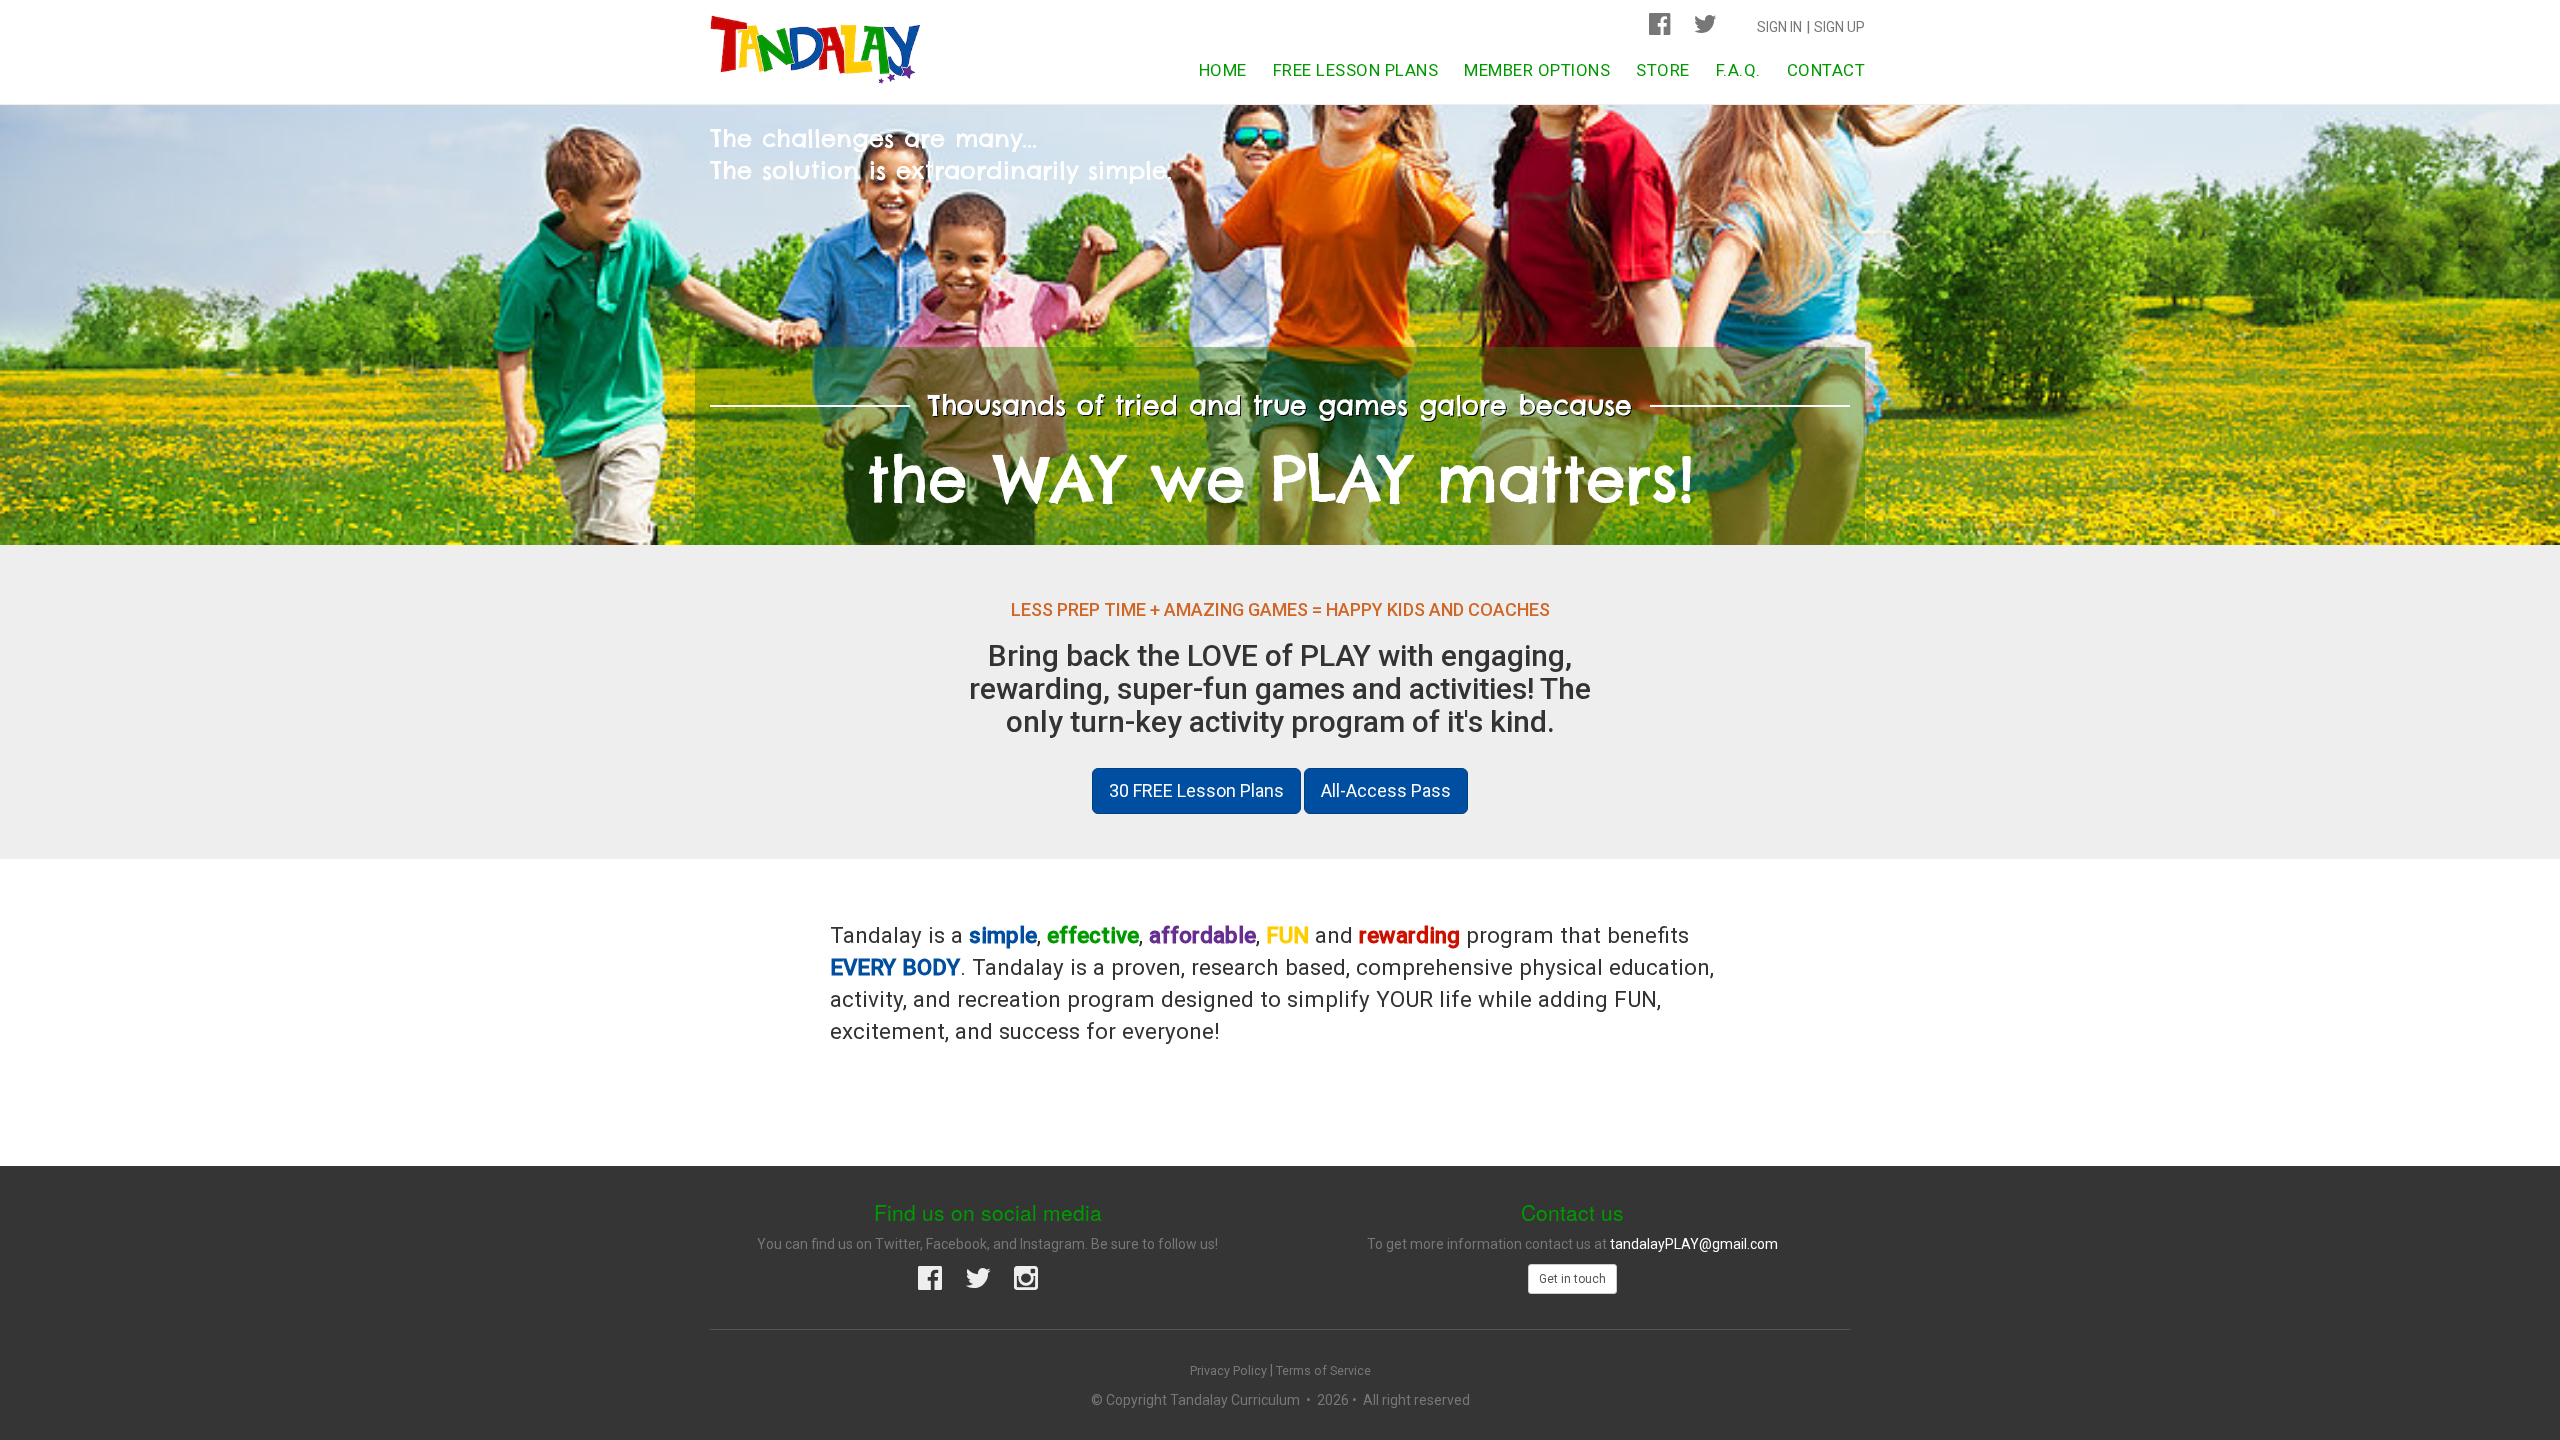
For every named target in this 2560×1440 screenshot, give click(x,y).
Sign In (1779, 27)
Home (1223, 70)
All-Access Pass (1386, 790)
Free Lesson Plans (1356, 70)
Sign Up (1839, 27)
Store (1663, 70)
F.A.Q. (1738, 70)
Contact (1826, 70)
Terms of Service (1323, 1370)
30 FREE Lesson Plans (1196, 790)
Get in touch (1572, 1279)
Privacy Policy (1228, 1370)
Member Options (1537, 70)
